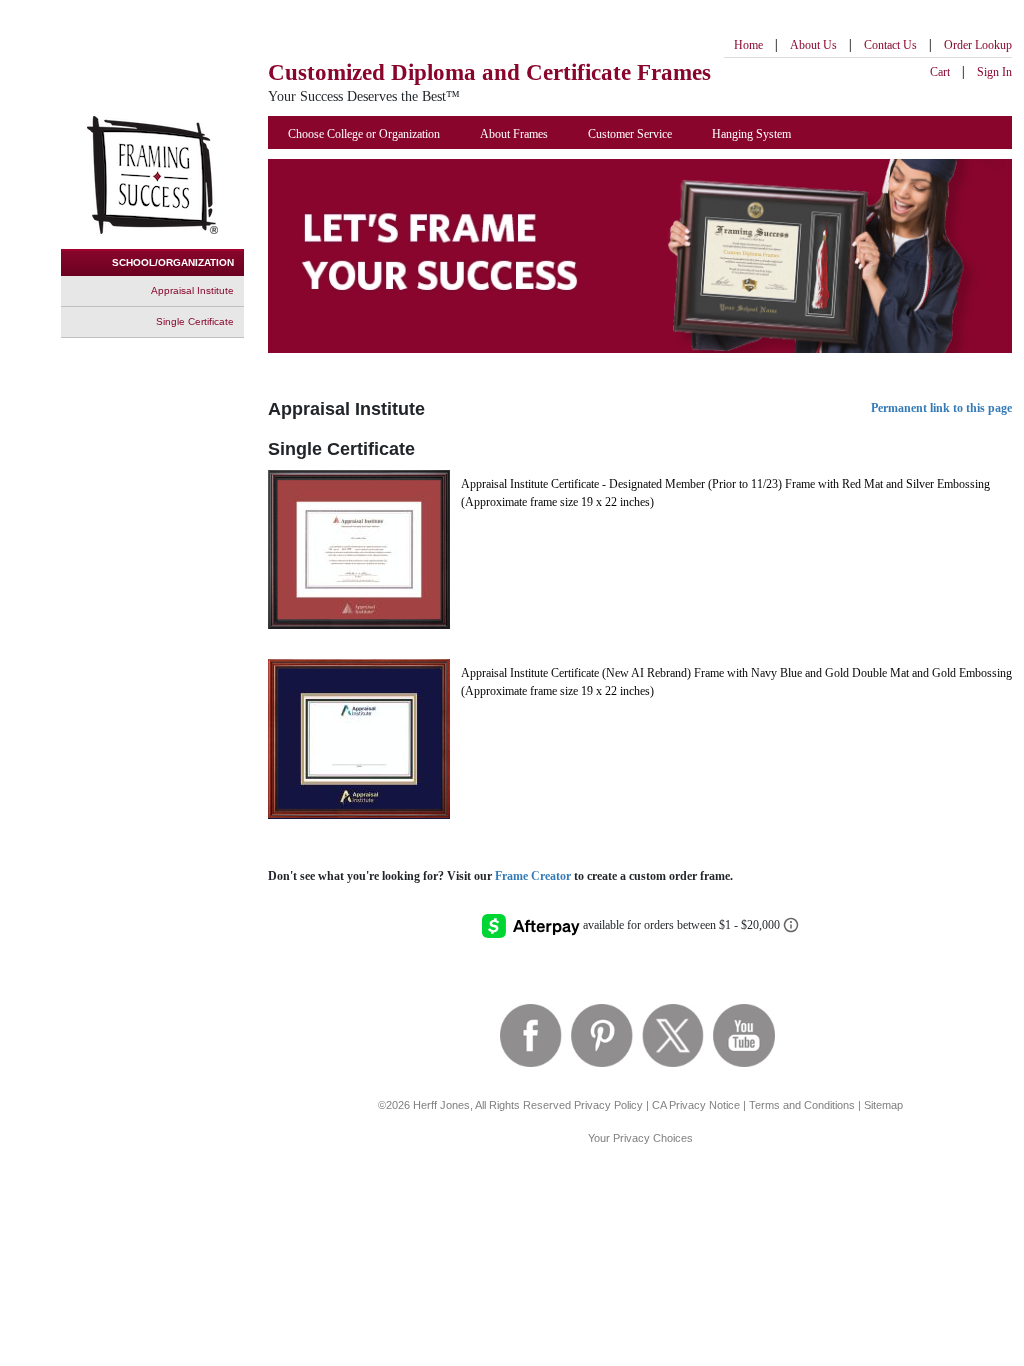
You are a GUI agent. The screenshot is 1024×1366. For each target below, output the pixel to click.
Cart (940, 72)
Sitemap (883, 1105)
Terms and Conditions (802, 1105)
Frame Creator (533, 876)
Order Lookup (978, 45)
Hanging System (751, 134)
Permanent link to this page (941, 408)
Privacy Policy (608, 1105)
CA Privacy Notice (696, 1105)
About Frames (514, 134)
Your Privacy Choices (640, 1138)
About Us (813, 45)
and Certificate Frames (489, 72)
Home (748, 45)
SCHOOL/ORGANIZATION (173, 262)
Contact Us (890, 45)
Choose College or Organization (364, 134)
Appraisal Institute (192, 290)
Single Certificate (195, 321)
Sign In (994, 72)
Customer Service (630, 134)
